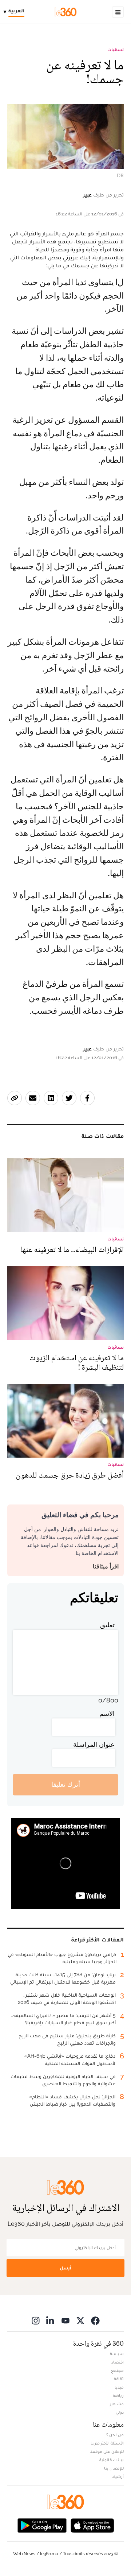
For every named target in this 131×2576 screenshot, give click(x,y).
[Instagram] (36, 2320)
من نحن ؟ (115, 2435)
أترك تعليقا (66, 1784)
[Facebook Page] (95, 2320)
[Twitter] (80, 2320)
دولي (120, 2412)
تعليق (107, 1625)
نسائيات (116, 50)
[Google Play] (42, 2525)
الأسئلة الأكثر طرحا (107, 2443)
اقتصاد (118, 2362)
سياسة (117, 2354)
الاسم (107, 1714)
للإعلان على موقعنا (107, 2451)
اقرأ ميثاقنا (106, 1566)
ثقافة (119, 2379)
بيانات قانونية (112, 2460)
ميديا (119, 2387)
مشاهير (117, 2404)
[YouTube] (65, 2320)
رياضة (118, 2395)
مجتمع (117, 2370)
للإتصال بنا (114, 2468)
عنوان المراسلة (94, 1744)
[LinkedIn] (51, 2320)
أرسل (65, 2268)
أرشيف (118, 2476)
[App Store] (92, 2525)
